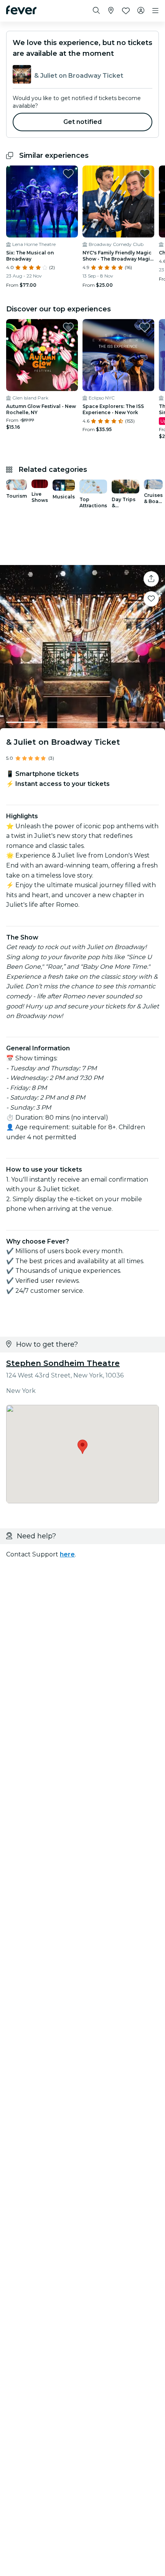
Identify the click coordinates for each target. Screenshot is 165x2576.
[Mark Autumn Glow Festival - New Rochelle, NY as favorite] (68, 327)
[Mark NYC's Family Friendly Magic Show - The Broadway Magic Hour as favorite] (145, 174)
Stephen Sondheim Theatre (63, 1363)
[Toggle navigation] (155, 11)
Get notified (83, 122)
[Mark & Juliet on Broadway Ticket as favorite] (151, 599)
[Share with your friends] (151, 579)
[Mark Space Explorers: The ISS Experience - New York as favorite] (145, 327)
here (67, 1554)
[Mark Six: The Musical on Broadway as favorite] (68, 174)
